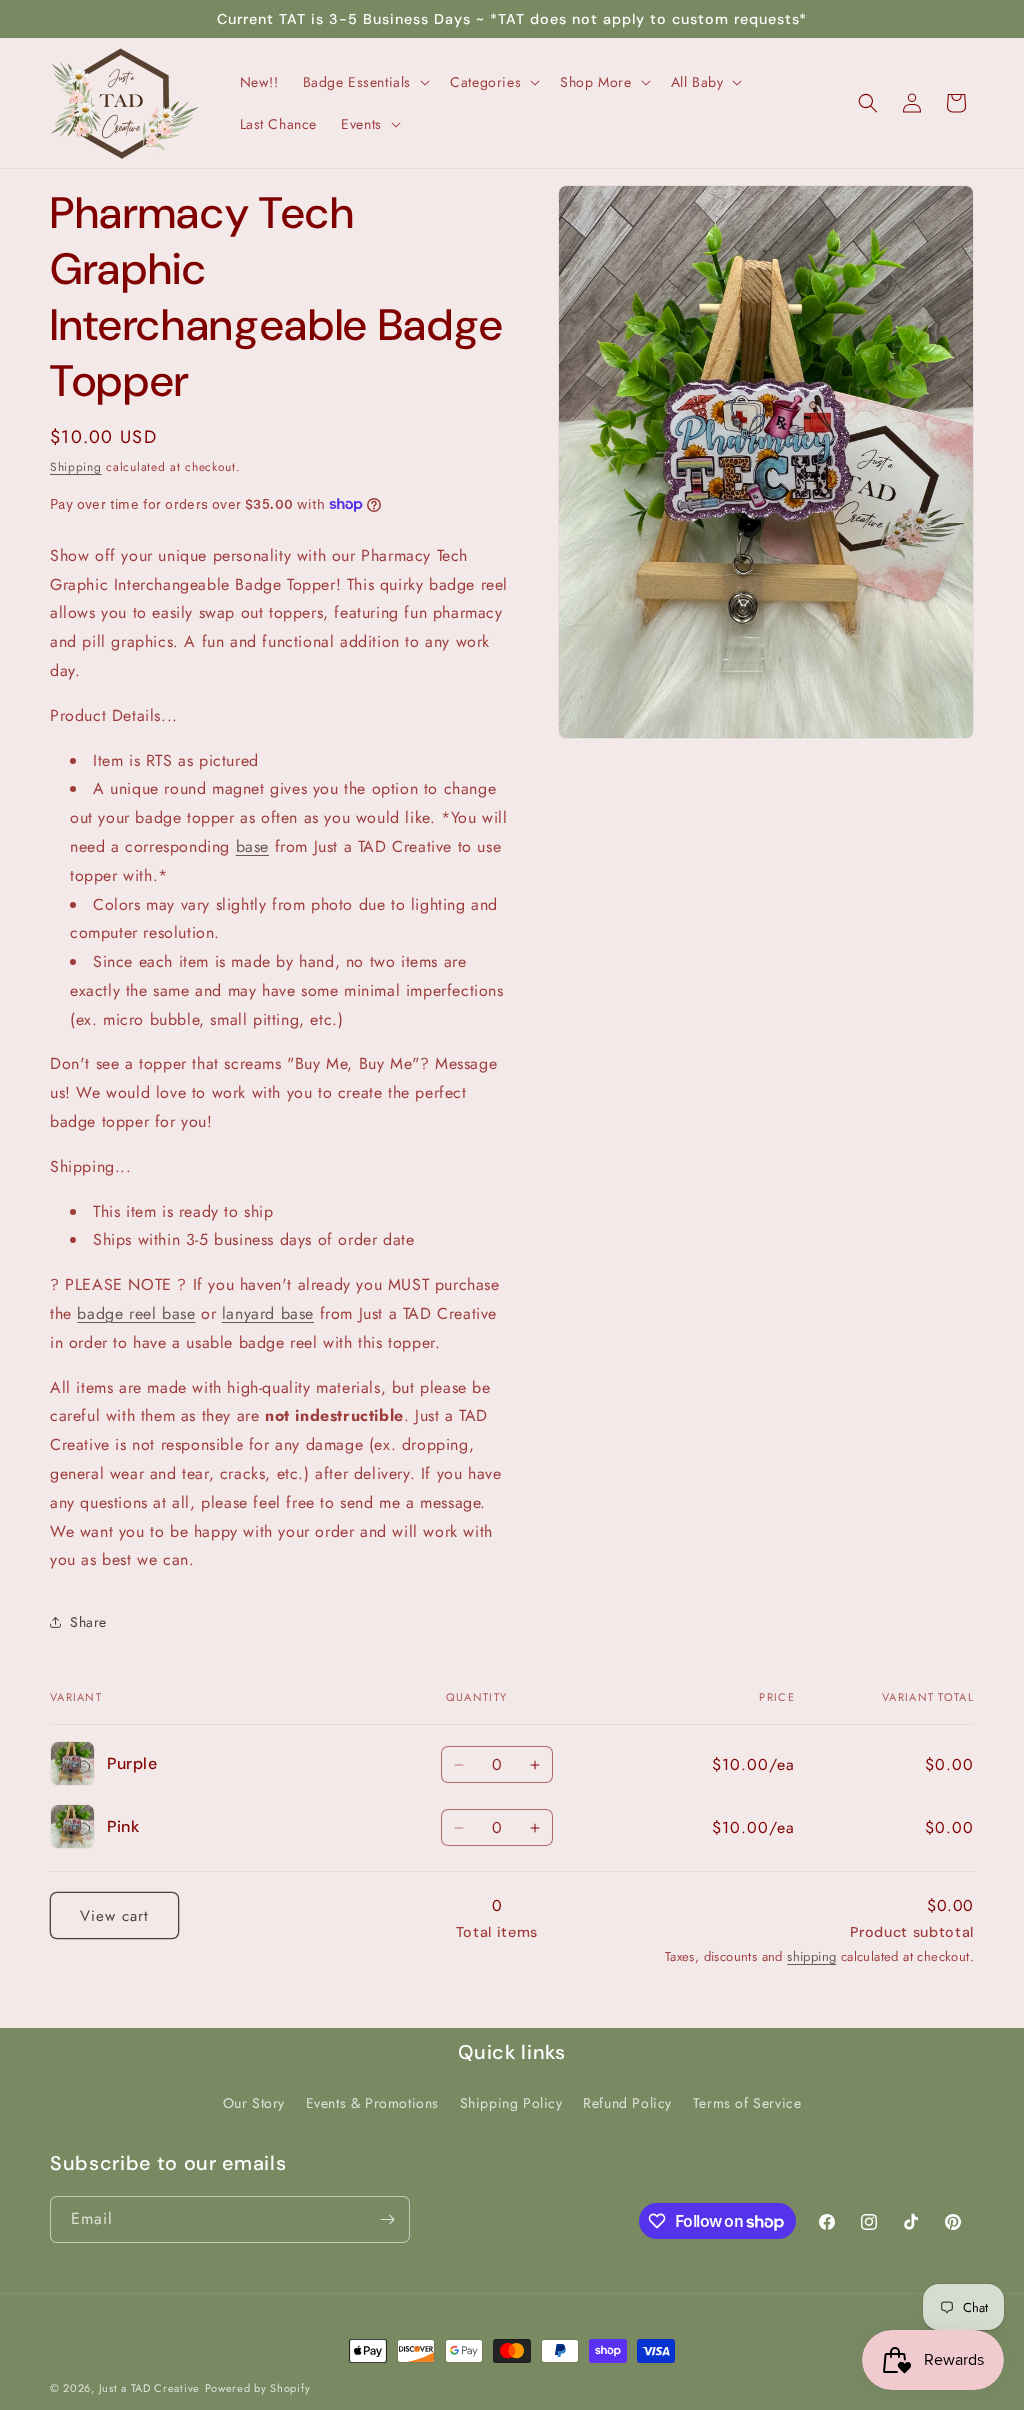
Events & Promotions (372, 2103)
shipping (811, 1956)
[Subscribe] (387, 2219)
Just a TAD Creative (149, 2388)
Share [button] (88, 1622)
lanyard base (268, 1313)
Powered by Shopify (258, 2388)
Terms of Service (747, 2103)
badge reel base (136, 1313)
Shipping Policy (511, 2103)
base (252, 846)
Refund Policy (627, 2103)
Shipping (76, 467)
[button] (365, 82)
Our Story (254, 2103)
